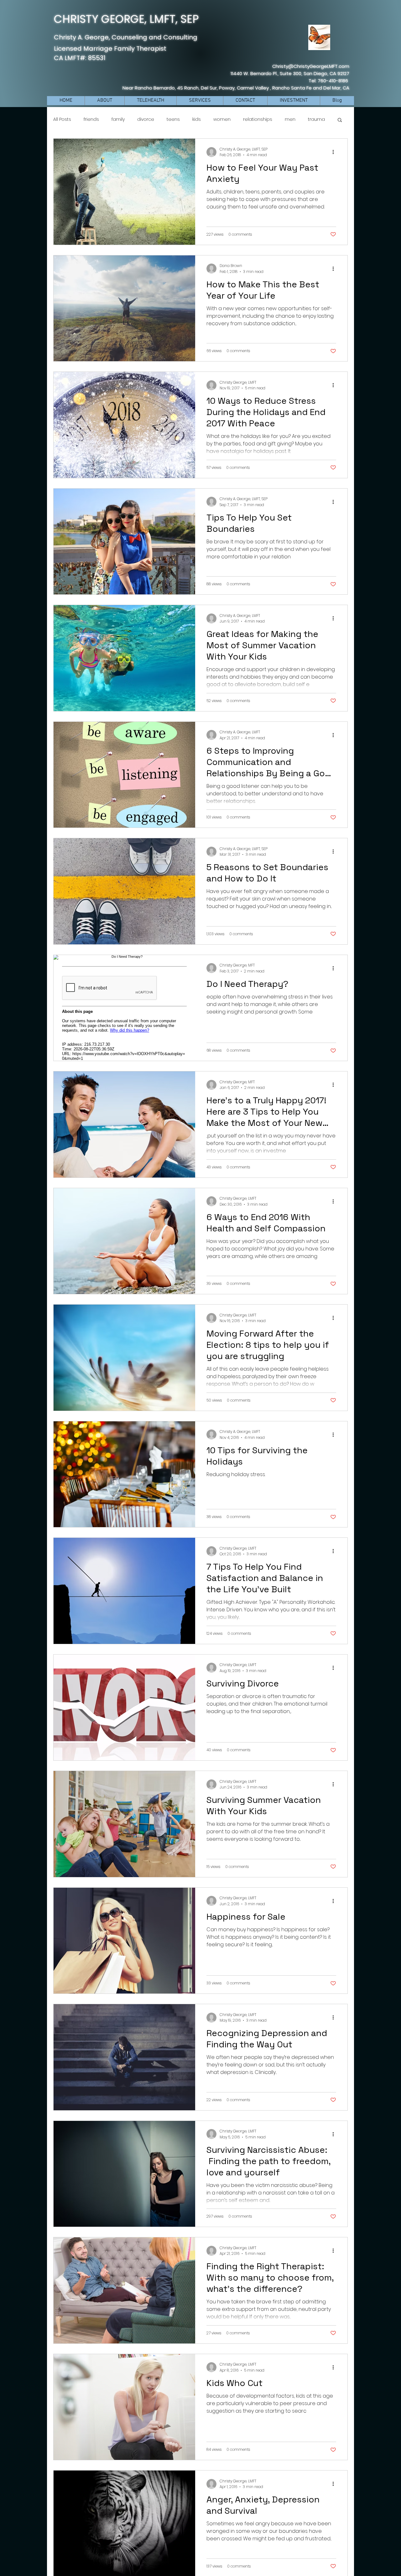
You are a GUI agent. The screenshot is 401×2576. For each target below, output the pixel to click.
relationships (258, 119)
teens (173, 119)
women (222, 119)
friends (91, 119)
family (118, 119)
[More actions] (335, 152)
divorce (146, 119)
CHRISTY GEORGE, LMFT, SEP (126, 19)
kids (197, 119)
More (314, 119)
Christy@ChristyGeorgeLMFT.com (311, 66)
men (290, 119)
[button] (340, 120)
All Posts (62, 119)
